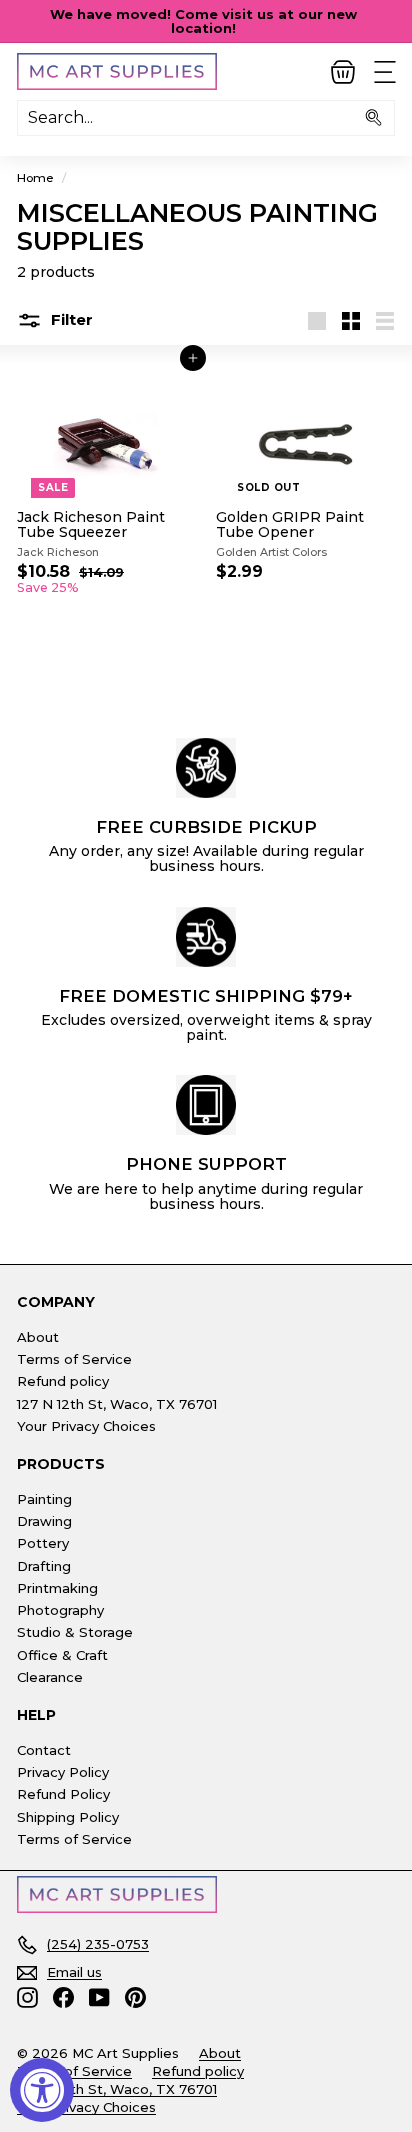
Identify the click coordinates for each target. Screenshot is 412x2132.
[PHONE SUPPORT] (206, 1105)
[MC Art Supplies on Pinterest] (135, 1997)
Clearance (50, 1677)
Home (35, 177)
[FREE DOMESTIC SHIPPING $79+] (206, 937)
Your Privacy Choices (86, 1426)
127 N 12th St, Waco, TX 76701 (117, 1404)
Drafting (44, 1566)
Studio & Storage (75, 1632)
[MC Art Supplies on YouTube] (99, 1997)
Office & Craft (62, 1655)
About (38, 1337)
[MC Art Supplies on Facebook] (63, 1997)
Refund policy (63, 1381)
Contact (44, 1750)
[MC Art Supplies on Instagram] (27, 1997)
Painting (44, 1499)
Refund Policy (63, 1794)
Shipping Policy (68, 1817)
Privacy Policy (63, 1772)
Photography (60, 1610)
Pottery (43, 1543)
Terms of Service (74, 1359)
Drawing (44, 1521)
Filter (70, 319)
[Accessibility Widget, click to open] (42, 2090)
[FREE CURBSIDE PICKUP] (206, 768)
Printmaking (57, 1588)
